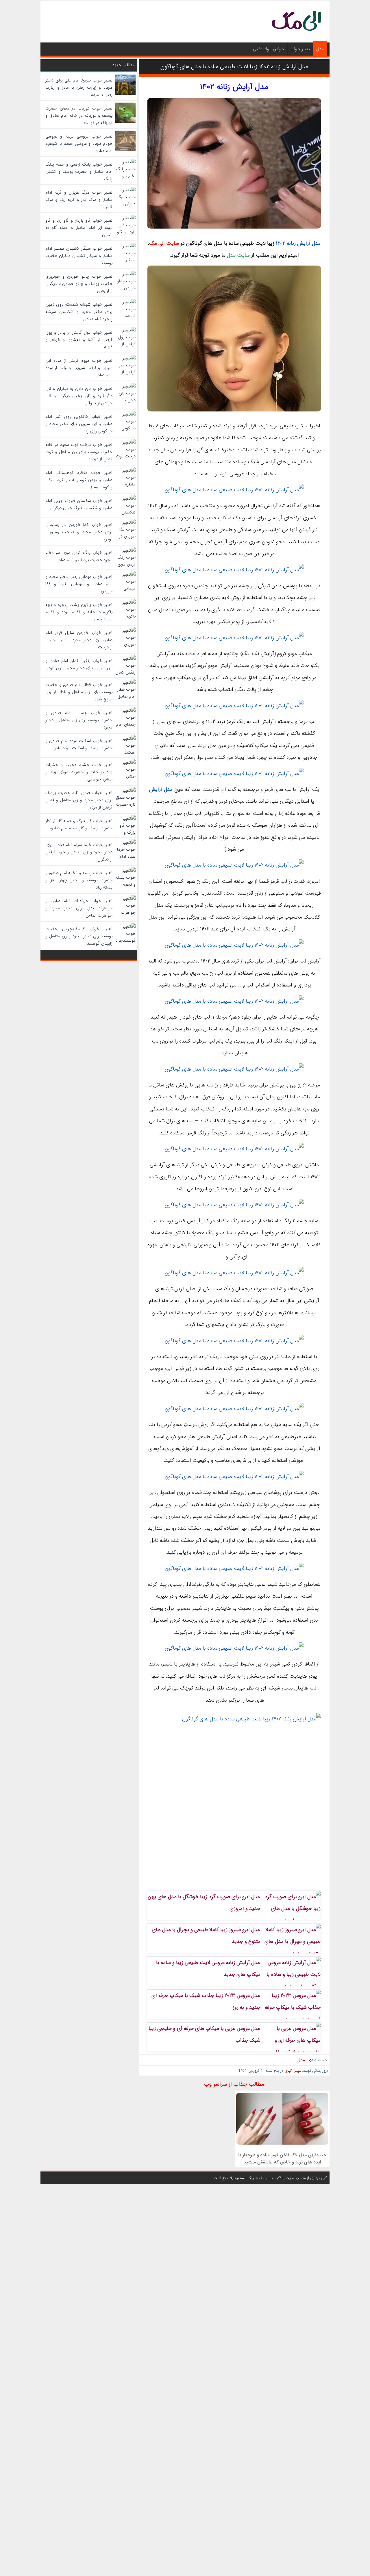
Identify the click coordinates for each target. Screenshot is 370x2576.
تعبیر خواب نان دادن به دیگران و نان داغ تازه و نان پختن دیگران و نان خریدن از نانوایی (79, 396)
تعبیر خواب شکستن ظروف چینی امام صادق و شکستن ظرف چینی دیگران (79, 504)
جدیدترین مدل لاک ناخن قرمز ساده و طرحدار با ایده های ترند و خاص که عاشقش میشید (282, 2158)
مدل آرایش (161, 789)
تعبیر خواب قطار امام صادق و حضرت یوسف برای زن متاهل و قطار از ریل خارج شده (79, 692)
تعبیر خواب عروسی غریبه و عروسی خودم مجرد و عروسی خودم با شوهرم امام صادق (79, 144)
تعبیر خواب (300, 49)
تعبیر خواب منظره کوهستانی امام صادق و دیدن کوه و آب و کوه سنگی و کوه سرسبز (79, 480)
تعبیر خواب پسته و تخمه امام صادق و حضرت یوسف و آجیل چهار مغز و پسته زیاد (79, 880)
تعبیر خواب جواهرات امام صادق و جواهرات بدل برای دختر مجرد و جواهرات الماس (79, 908)
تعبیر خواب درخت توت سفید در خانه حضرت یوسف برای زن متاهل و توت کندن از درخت (79, 452)
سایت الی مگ (164, 243)
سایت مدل (238, 255)
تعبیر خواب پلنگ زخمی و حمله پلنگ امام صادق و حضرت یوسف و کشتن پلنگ (79, 172)
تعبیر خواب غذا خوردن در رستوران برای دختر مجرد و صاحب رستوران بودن (79, 532)
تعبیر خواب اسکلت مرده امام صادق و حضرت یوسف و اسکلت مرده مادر (79, 744)
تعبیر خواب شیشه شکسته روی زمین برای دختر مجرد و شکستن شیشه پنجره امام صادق (79, 312)
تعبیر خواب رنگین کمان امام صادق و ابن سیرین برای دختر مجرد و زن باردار (79, 664)
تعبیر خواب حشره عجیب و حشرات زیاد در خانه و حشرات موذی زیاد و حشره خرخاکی (79, 772)
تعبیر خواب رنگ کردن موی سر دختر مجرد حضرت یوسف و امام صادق (79, 556)
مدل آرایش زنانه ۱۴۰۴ (298, 243)
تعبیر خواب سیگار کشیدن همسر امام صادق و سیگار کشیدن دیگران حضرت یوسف (79, 256)
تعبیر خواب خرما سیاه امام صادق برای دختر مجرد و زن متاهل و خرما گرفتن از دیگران (79, 852)
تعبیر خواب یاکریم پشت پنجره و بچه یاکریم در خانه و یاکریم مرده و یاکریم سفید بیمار (79, 612)
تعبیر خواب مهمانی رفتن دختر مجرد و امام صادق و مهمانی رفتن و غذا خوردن (79, 584)
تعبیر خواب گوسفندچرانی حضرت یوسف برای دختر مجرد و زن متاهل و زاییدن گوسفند (79, 936)
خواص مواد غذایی (269, 49)
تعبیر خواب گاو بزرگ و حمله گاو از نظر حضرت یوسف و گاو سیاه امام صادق (79, 825)
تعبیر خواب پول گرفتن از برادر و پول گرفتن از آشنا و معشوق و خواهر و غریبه (79, 340)
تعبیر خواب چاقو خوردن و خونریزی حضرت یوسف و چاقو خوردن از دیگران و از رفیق (79, 284)
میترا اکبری (293, 2071)
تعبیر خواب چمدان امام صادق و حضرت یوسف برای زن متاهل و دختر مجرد (79, 720)
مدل (320, 49)
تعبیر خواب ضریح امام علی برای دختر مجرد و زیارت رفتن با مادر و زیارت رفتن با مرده (79, 88)
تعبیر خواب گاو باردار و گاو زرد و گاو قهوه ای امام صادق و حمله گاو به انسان (79, 228)
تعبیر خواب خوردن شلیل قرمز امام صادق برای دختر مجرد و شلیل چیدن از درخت (79, 640)
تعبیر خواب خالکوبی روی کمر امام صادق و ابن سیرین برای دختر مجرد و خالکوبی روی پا (79, 424)
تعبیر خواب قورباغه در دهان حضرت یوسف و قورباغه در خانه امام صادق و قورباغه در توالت (79, 116)
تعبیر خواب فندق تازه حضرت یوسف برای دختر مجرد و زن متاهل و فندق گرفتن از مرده (79, 800)
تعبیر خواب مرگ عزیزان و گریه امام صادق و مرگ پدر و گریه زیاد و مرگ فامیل (79, 200)
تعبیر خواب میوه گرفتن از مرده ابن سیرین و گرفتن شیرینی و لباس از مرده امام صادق (79, 368)
